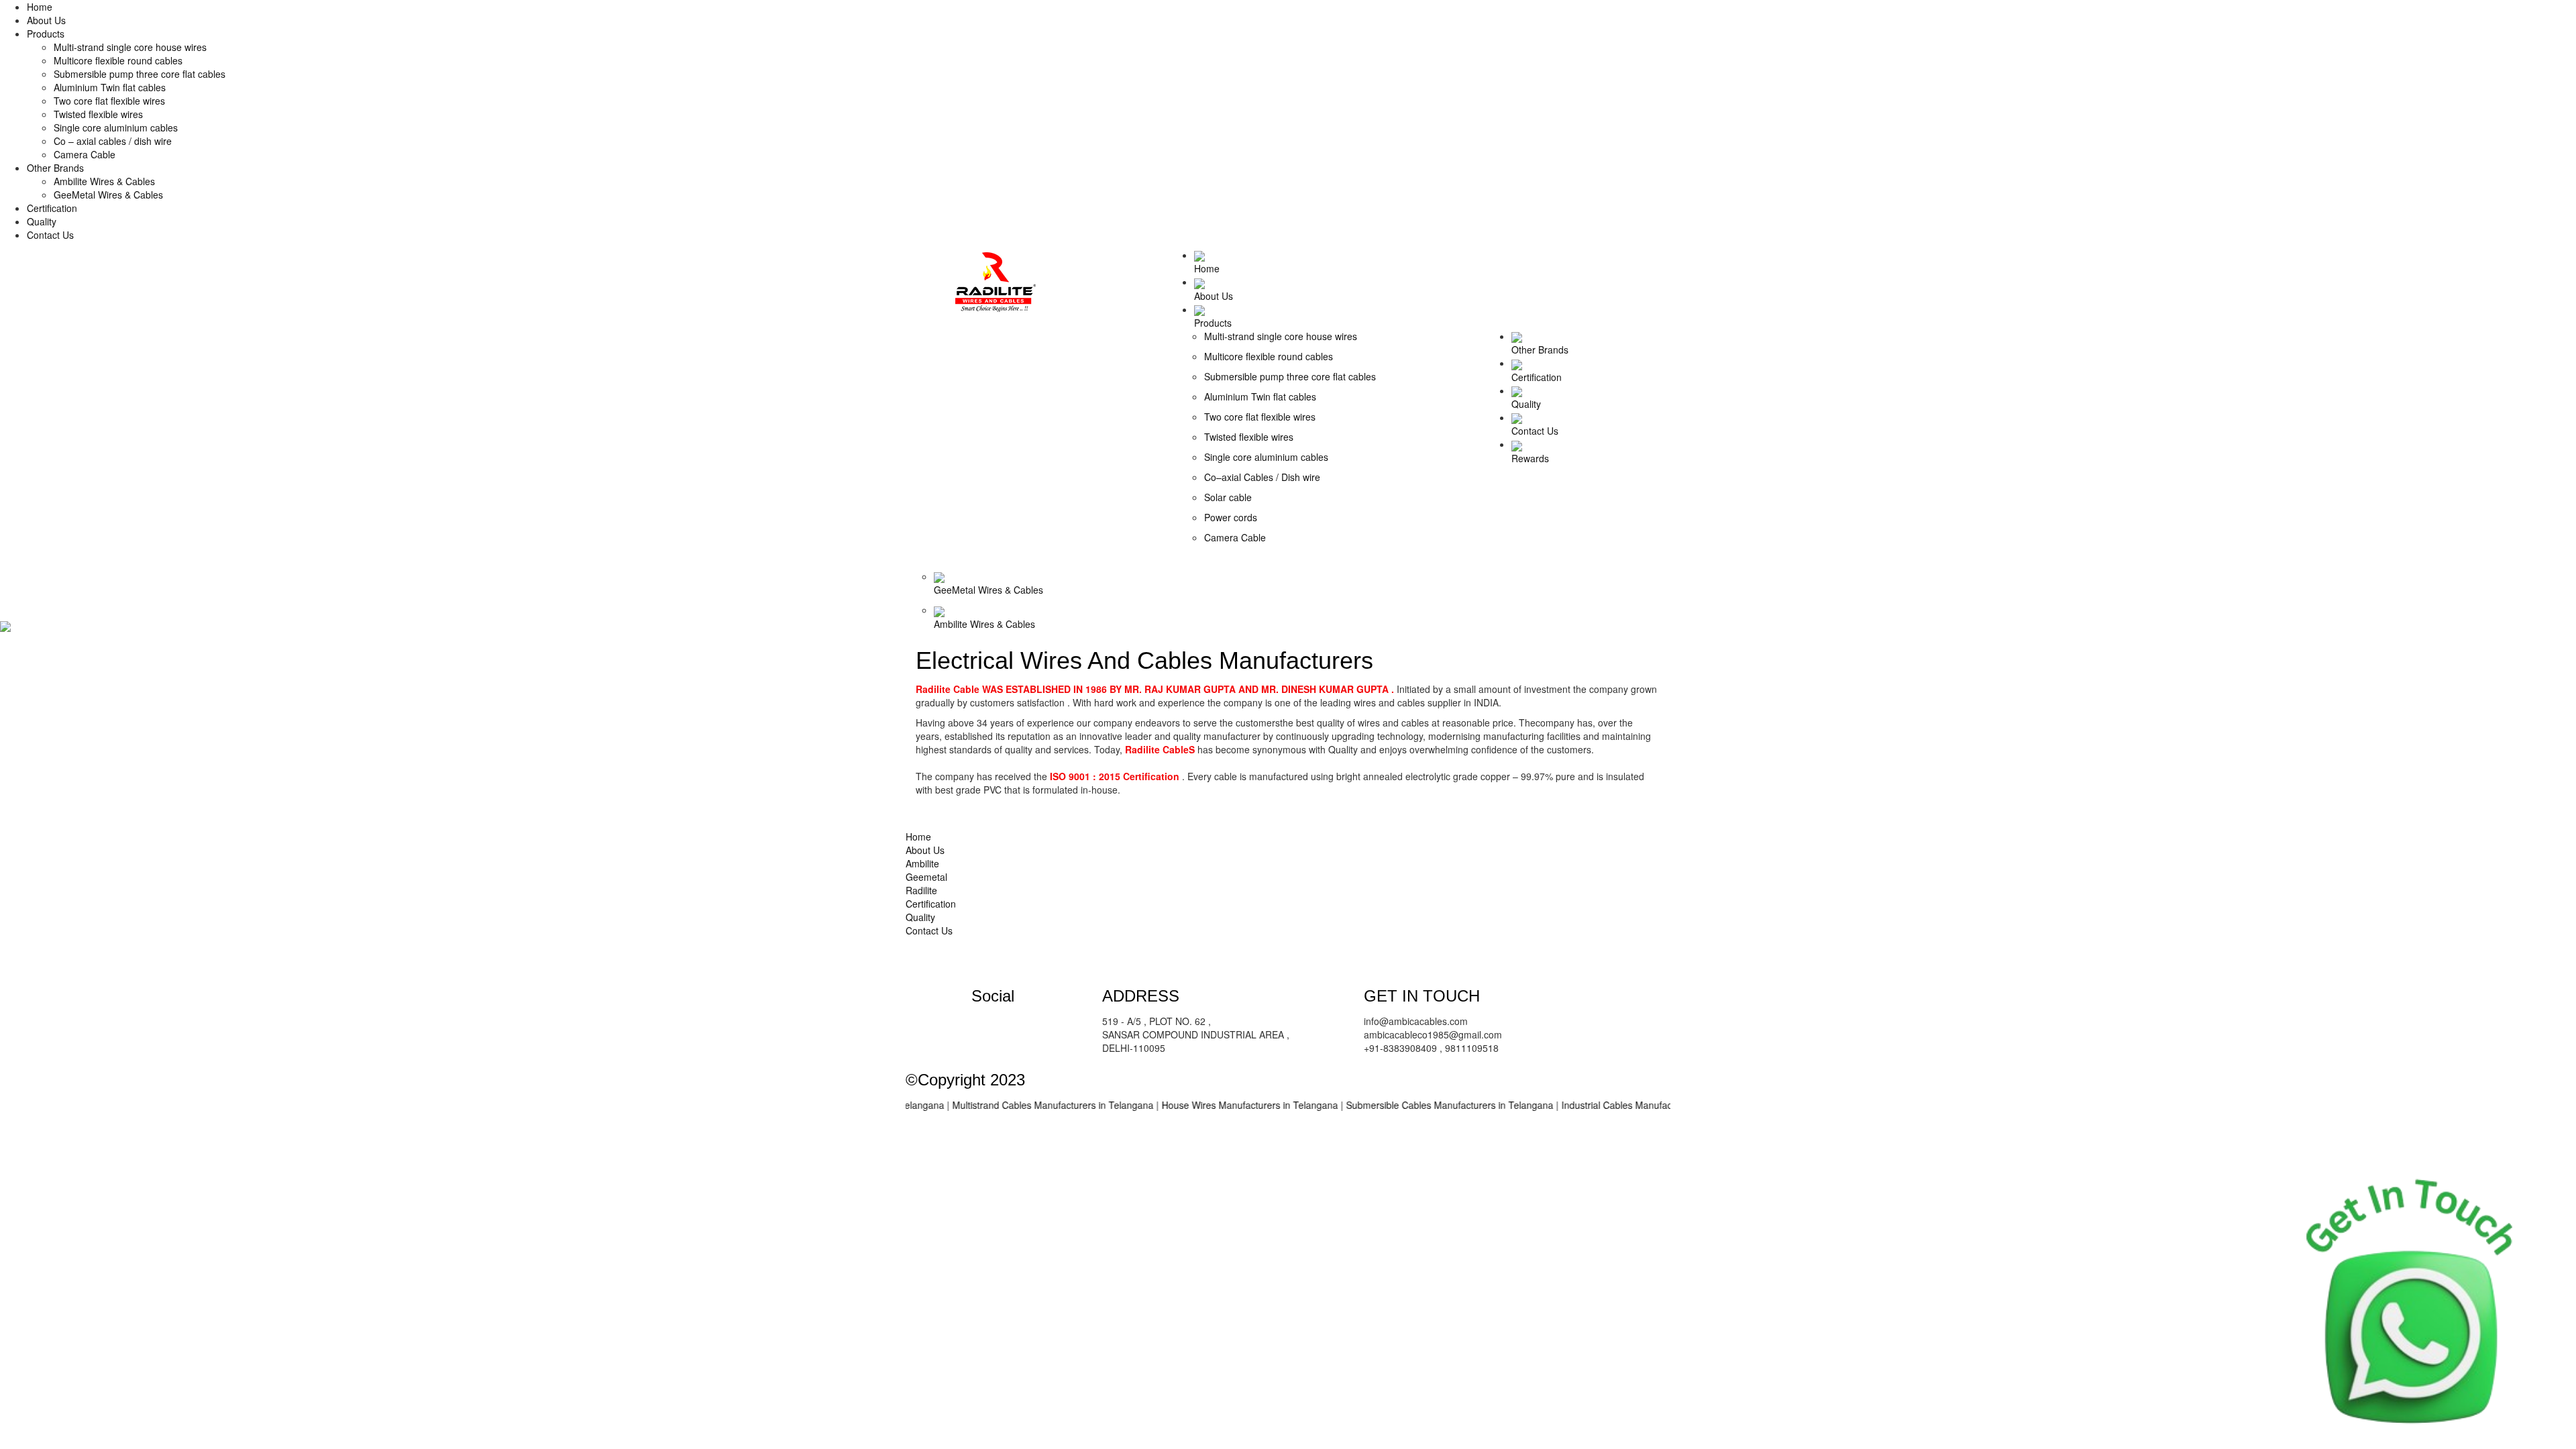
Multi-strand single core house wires (130, 47)
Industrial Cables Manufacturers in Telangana (1614, 1105)
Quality (42, 221)
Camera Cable (85, 154)
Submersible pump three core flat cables (140, 74)
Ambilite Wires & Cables (104, 181)
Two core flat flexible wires (109, 101)
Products (46, 34)
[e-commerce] (996, 280)
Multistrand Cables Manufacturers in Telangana (1010, 1105)
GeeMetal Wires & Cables (108, 195)
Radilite (921, 890)
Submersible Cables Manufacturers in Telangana (1406, 1105)
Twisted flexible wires (98, 114)
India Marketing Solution (1115, 1080)
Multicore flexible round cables (118, 60)
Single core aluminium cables (116, 127)
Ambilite (922, 863)
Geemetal (926, 877)
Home (40, 7)
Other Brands (55, 168)
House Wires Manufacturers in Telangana (1207, 1105)
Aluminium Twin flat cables (110, 87)
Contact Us (50, 235)
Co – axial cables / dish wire (113, 141)
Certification (52, 208)
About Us (46, 20)
